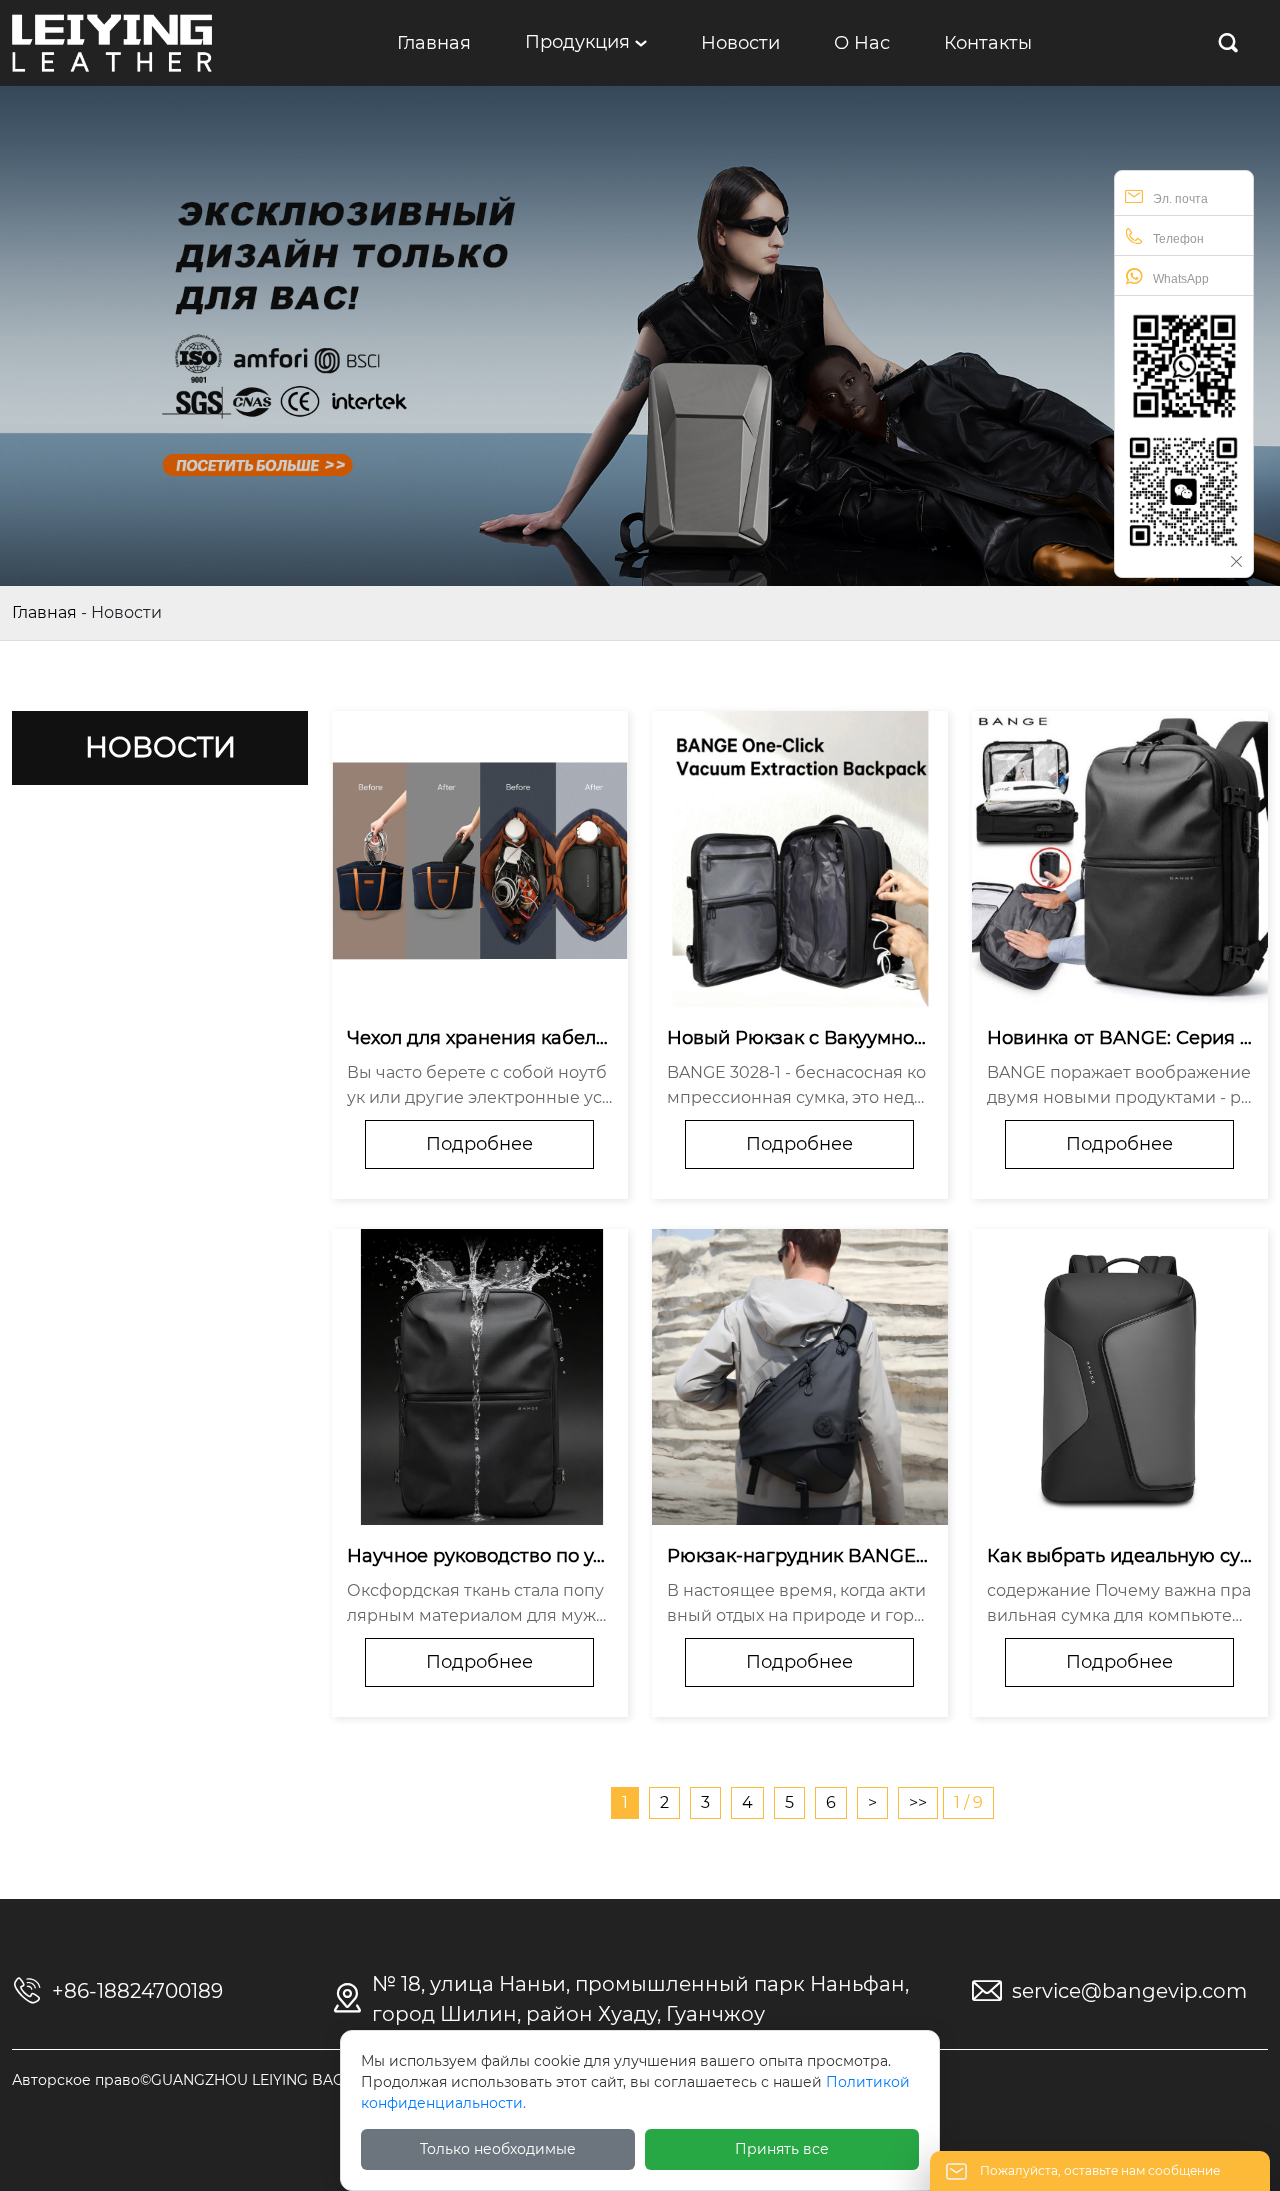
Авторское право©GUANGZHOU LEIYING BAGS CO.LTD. (212, 2080)
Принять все (782, 2149)
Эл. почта (1180, 199)
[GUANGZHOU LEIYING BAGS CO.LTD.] (112, 41)
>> (918, 1802)
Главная (44, 612)
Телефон (1178, 239)
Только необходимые (498, 2149)
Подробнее (479, 1144)
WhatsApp (1181, 279)
